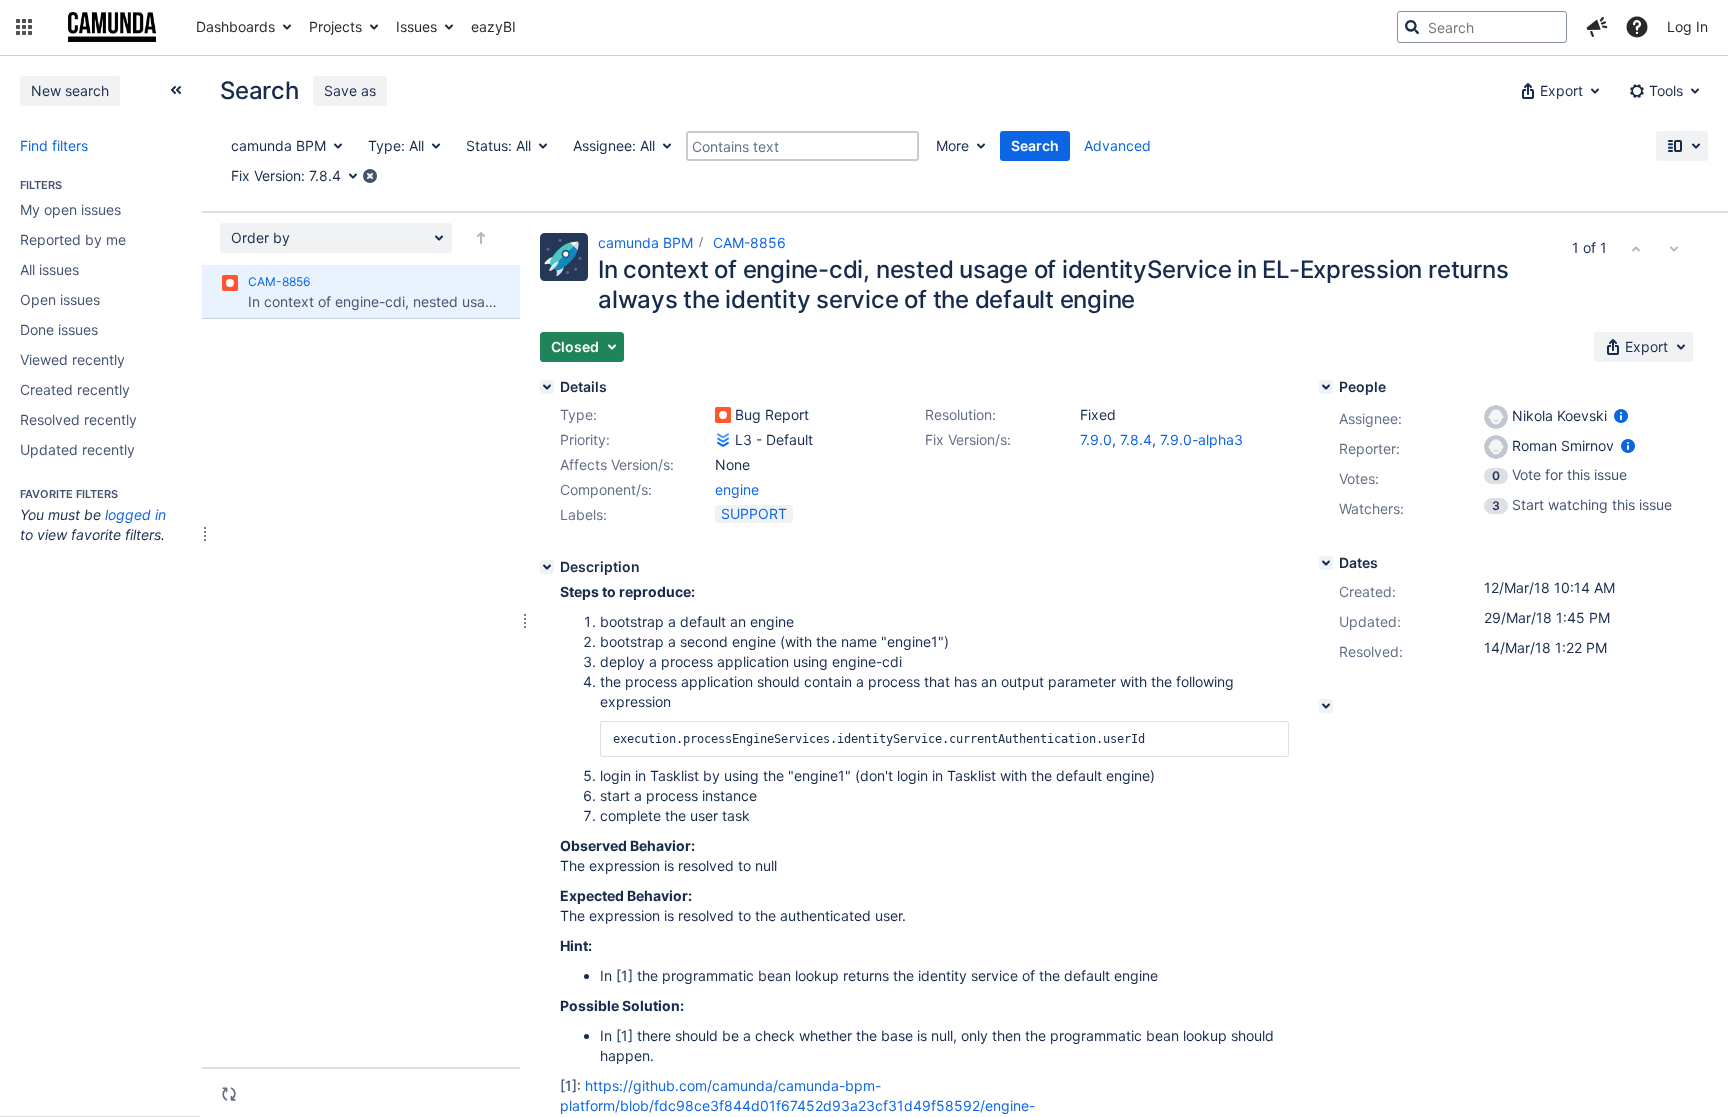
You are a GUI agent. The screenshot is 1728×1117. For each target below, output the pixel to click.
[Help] (1637, 27)
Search (1035, 145)
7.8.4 (1136, 439)
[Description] (547, 567)
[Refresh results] (229, 1094)
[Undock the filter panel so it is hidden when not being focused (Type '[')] (176, 90)
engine (737, 489)
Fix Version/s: (968, 439)
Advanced (1117, 145)
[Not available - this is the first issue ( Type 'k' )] (1636, 248)
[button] (24, 27)
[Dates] (1326, 563)
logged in (135, 514)
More (952, 145)
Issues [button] (416, 26)
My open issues (70, 209)
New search (70, 90)
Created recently (75, 389)
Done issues (59, 329)
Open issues (60, 299)
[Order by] (481, 238)
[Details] (547, 387)
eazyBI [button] (493, 26)
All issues (49, 269)
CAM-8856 (749, 242)
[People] (1326, 387)
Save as (350, 90)
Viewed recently (72, 359)
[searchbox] (1482, 27)
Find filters (54, 145)
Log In (1687, 26)
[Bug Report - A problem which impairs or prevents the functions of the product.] (723, 415)
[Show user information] (1621, 415)
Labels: (583, 514)
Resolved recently (78, 419)
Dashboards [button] (235, 26)
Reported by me (73, 239)
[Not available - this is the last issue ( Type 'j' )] (1674, 248)
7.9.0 (1096, 439)
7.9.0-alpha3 (1201, 439)
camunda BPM (645, 242)
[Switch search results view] (1682, 146)
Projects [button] (335, 26)
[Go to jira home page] (112, 27)
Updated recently (77, 449)
